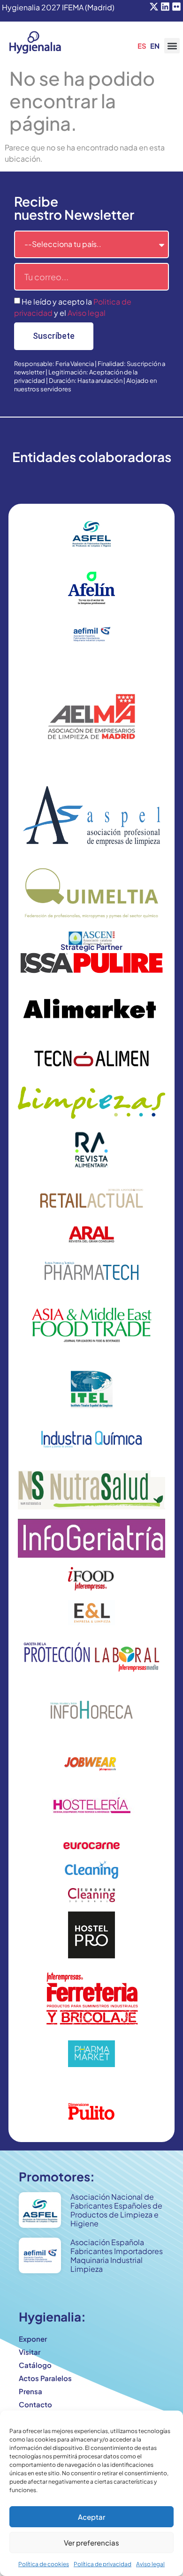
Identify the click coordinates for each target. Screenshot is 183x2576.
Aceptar (91, 2517)
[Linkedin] (165, 7)
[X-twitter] (154, 7)
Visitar (30, 2352)
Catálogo (35, 2365)
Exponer (33, 2339)
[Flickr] (176, 7)
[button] (172, 46)
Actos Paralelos (45, 2378)
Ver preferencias (91, 2542)
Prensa (30, 2391)
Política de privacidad (103, 2564)
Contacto (35, 2404)
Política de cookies (44, 2564)
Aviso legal (150, 2564)
